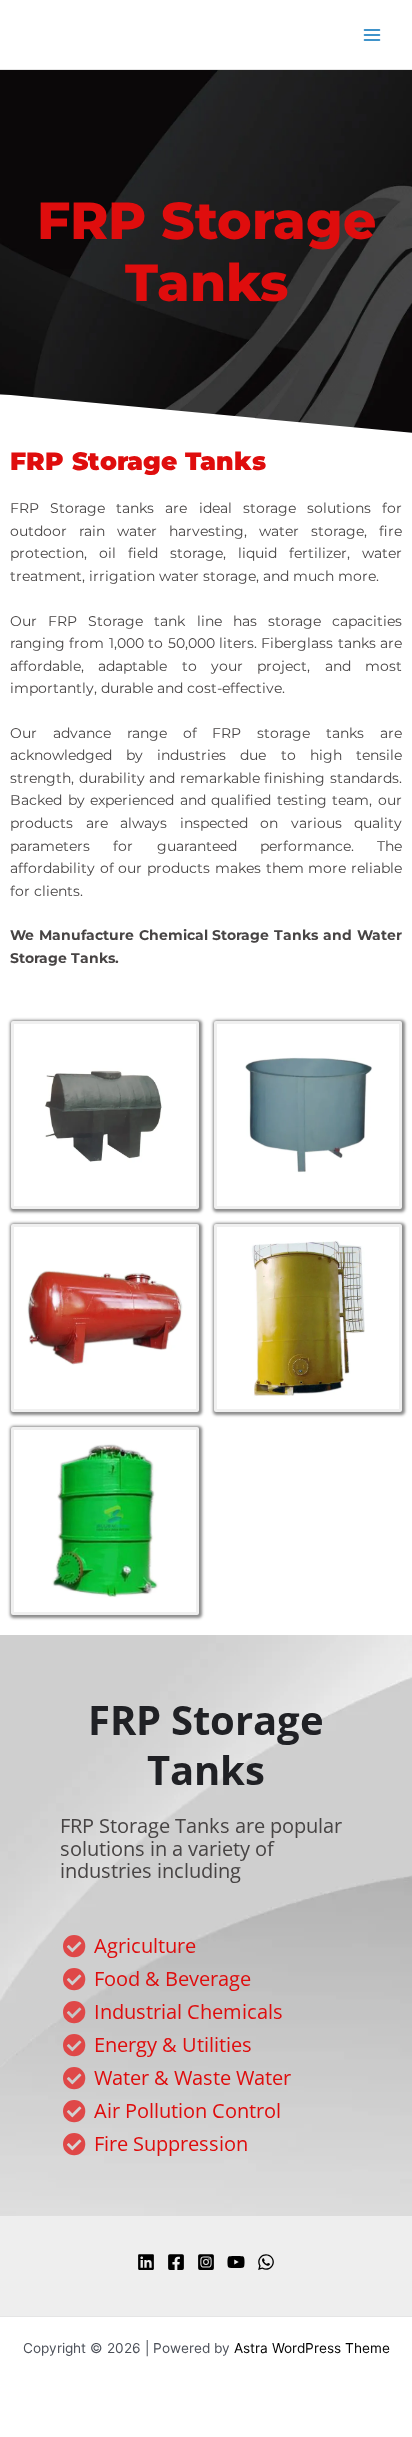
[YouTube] (236, 2262)
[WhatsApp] (266, 2262)
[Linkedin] (146, 2262)
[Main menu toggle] (372, 34)
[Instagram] (206, 2262)
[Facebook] (176, 2262)
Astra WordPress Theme (312, 2348)
